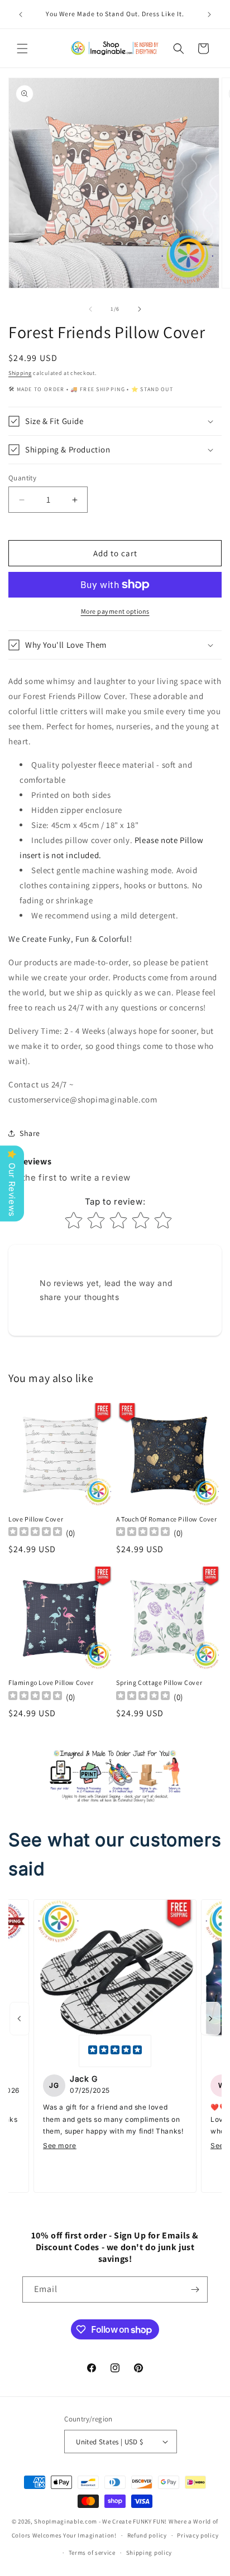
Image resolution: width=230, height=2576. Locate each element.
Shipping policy (149, 2553)
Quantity (22, 478)
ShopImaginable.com (66, 2521)
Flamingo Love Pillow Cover (51, 1682)
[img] (115, 2051)
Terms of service (92, 2553)
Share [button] (30, 1133)
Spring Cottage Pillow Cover (159, 1682)
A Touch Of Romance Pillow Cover (167, 1519)
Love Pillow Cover (36, 1519)
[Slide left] (90, 309)
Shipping (20, 373)
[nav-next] (210, 2019)
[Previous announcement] (21, 15)
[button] (22, 49)
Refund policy (147, 2535)
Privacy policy (198, 2535)
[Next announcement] (209, 15)
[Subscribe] (195, 2289)
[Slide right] (140, 309)
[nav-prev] (20, 2019)
